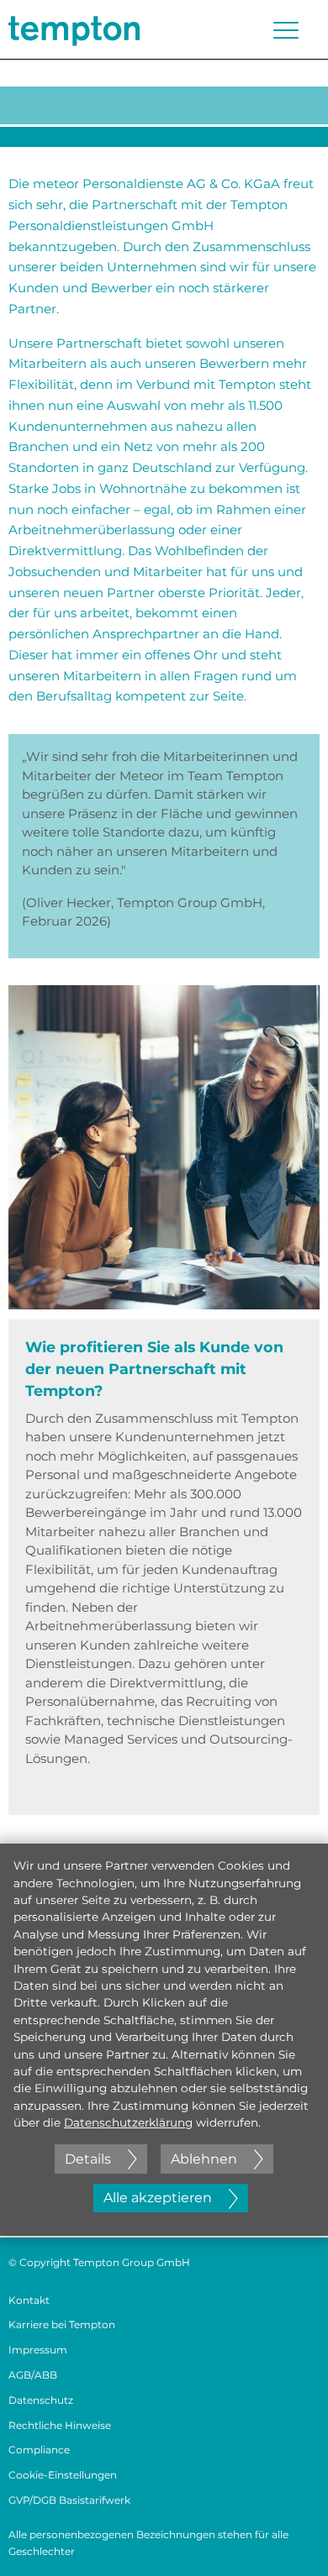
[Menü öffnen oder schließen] (286, 30)
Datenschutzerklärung (128, 2122)
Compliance (39, 2450)
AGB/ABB (33, 2375)
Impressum (38, 2350)
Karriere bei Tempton (62, 2324)
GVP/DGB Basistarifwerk (69, 2500)
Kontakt (29, 2300)
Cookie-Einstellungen (63, 2475)
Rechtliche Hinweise (60, 2425)
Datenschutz (41, 2400)
